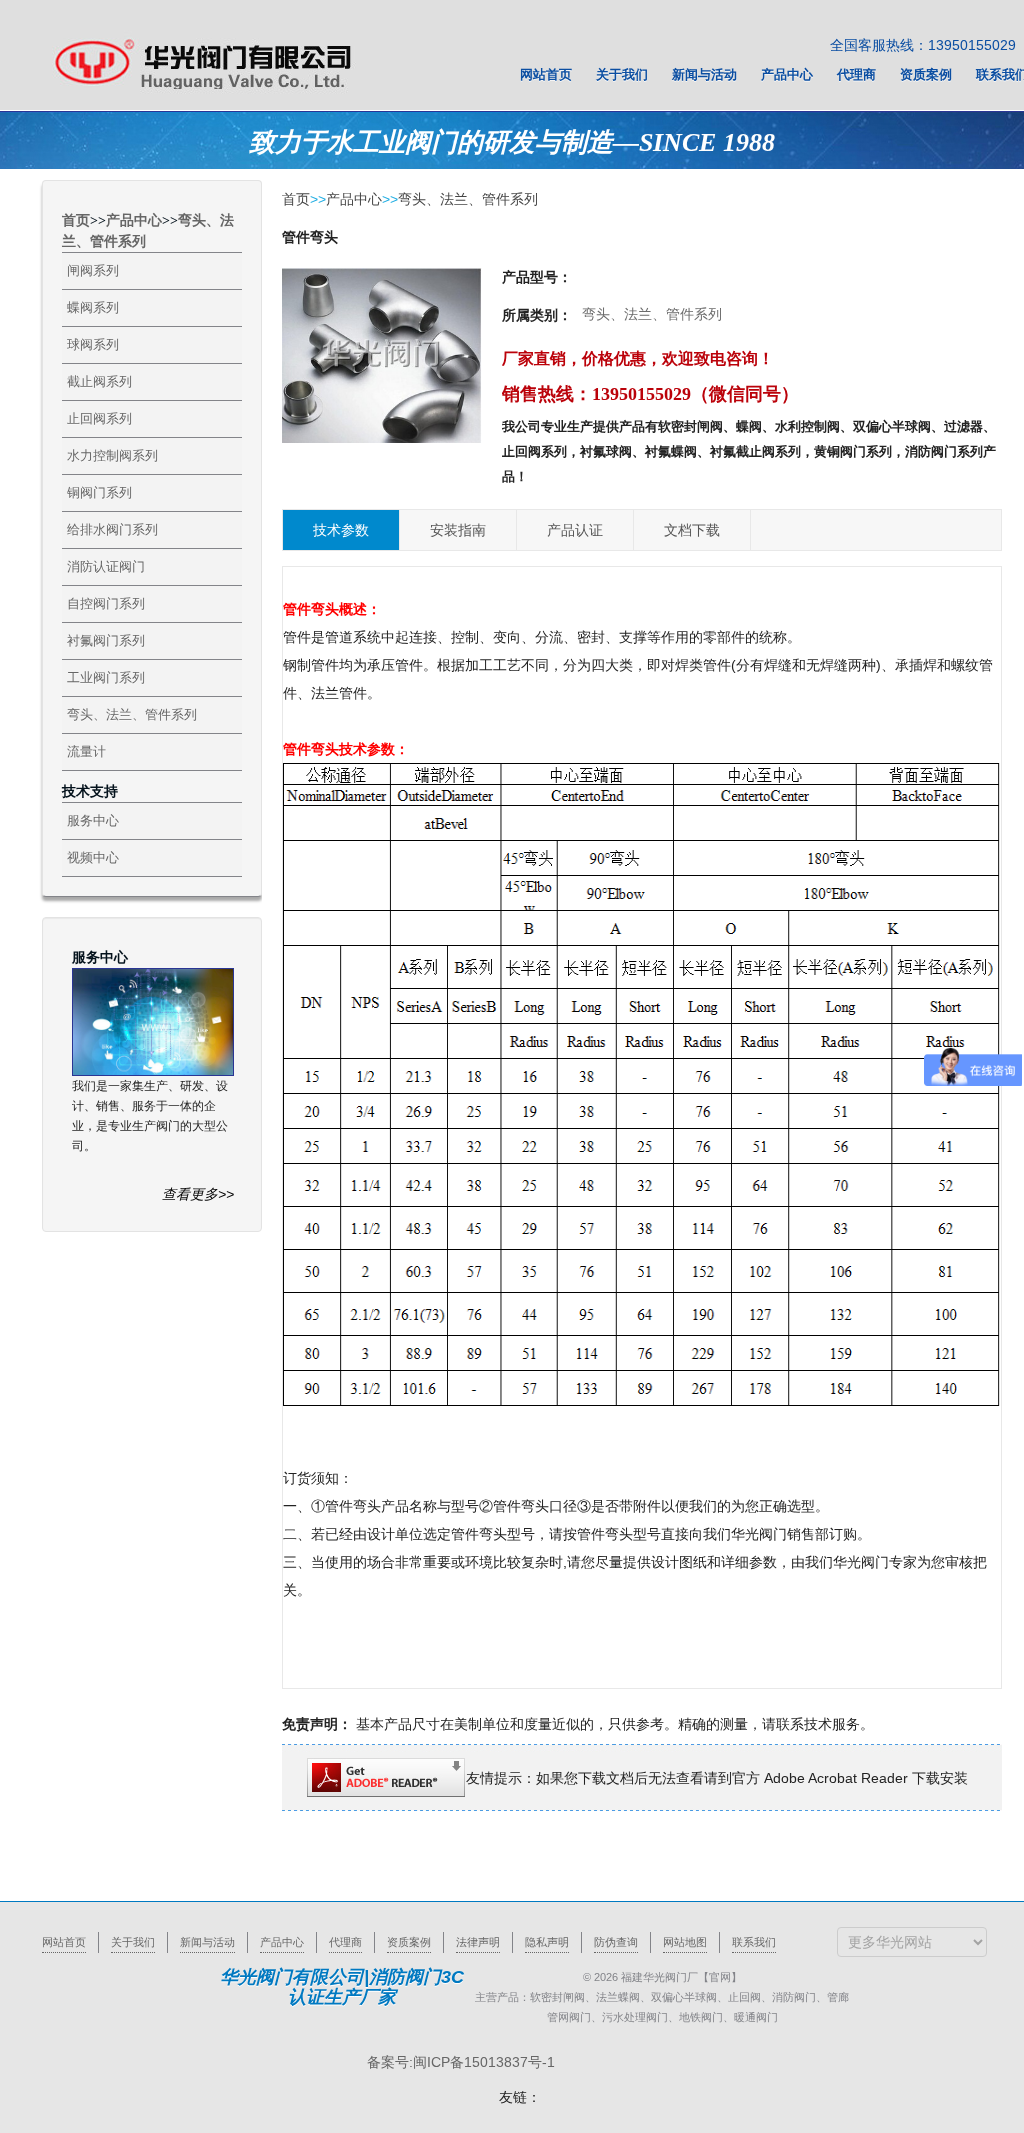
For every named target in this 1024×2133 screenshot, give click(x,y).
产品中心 (134, 220)
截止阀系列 (99, 381)
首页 (76, 220)
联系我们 (754, 1942)
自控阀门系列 (106, 603)
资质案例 (409, 1942)
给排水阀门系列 (112, 529)
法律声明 (478, 1942)
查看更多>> (198, 1194)
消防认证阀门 (106, 566)
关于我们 (133, 1942)
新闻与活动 (207, 1942)
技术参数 (341, 530)
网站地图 (685, 1942)
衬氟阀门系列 (106, 640)
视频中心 (93, 857)
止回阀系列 (99, 418)
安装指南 (458, 530)
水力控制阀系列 (112, 455)
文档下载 (692, 530)
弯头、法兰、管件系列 (132, 714)
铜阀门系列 (99, 492)
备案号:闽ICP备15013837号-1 (461, 2062)
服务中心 (93, 820)
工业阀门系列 (106, 677)
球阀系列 (93, 344)
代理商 (345, 1942)
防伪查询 (616, 1942)
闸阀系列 (93, 270)
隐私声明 (547, 1942)
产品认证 (575, 530)
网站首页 (64, 1942)
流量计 (86, 751)
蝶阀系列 (93, 307)
